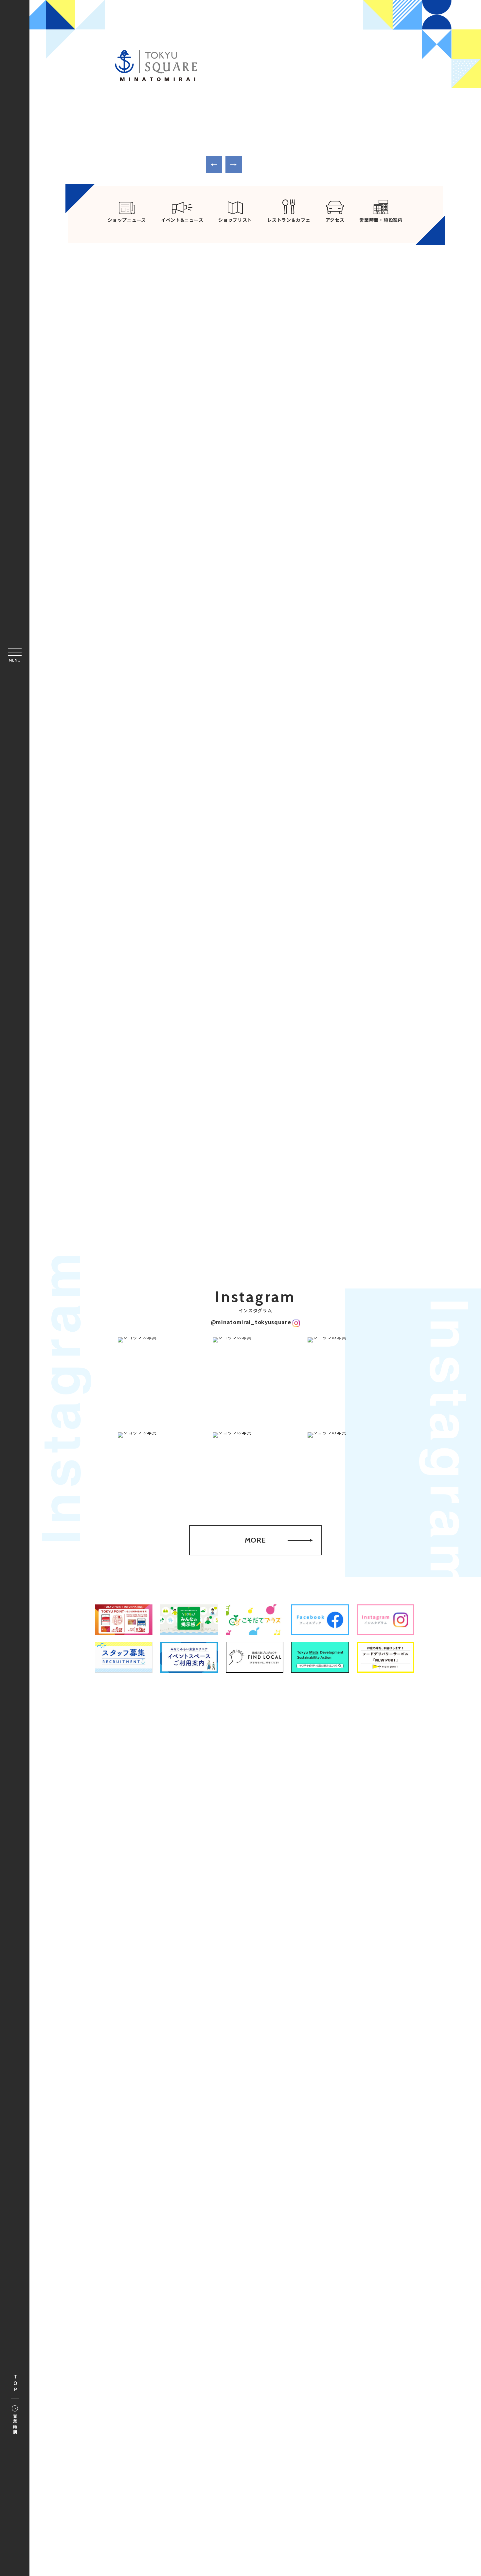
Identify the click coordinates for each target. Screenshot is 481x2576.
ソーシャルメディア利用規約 (231, 1976)
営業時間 (15, 2424)
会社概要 (330, 1960)
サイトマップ (191, 1960)
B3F (288, 1196)
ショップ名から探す (346, 1081)
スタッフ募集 (292, 1976)
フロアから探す (164, 1078)
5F (319, 1129)
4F (132, 1129)
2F (194, 1129)
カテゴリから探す (255, 1081)
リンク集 (231, 1960)
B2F (257, 1196)
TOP (15, 2384)
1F (132, 1139)
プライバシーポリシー (281, 1960)
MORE (335, 499)
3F (163, 1129)
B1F (163, 1139)
